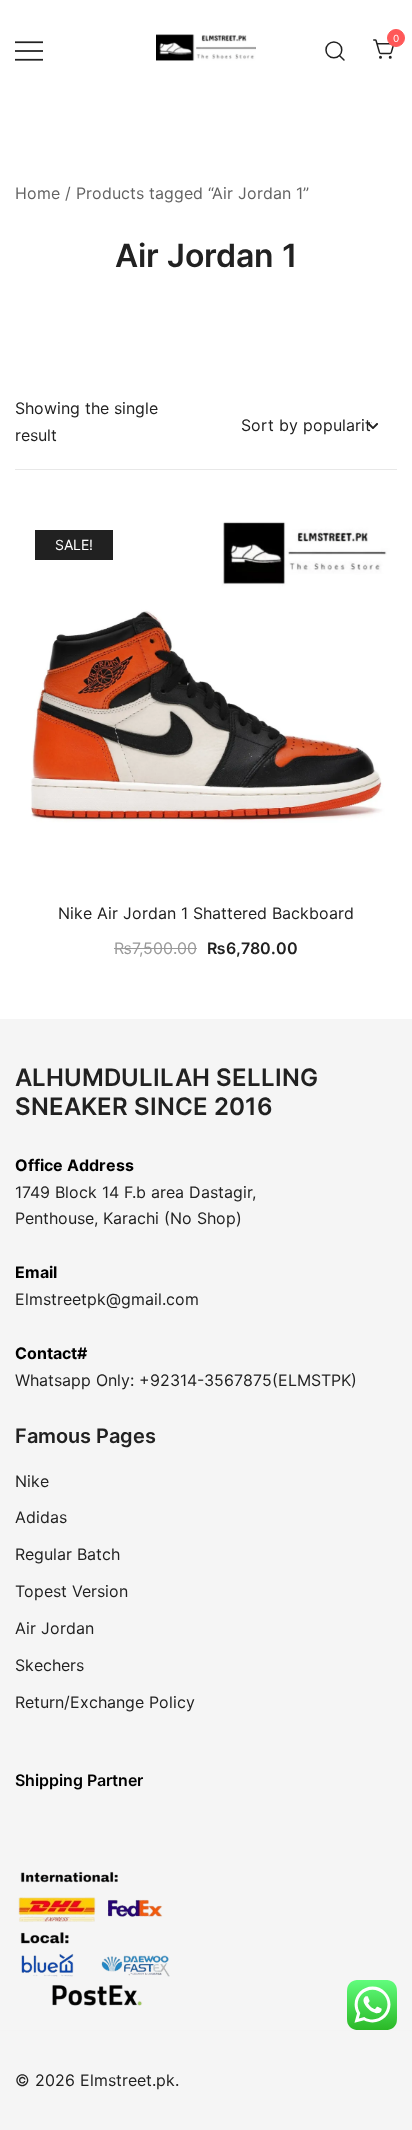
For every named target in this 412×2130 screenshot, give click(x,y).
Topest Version (71, 1591)
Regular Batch (67, 1554)
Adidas (41, 1517)
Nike (32, 1481)
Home (37, 193)
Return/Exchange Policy (105, 1702)
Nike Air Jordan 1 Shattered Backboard (206, 913)
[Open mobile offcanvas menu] (29, 50)
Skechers (49, 1665)
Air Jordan (54, 1628)
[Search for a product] (335, 49)
